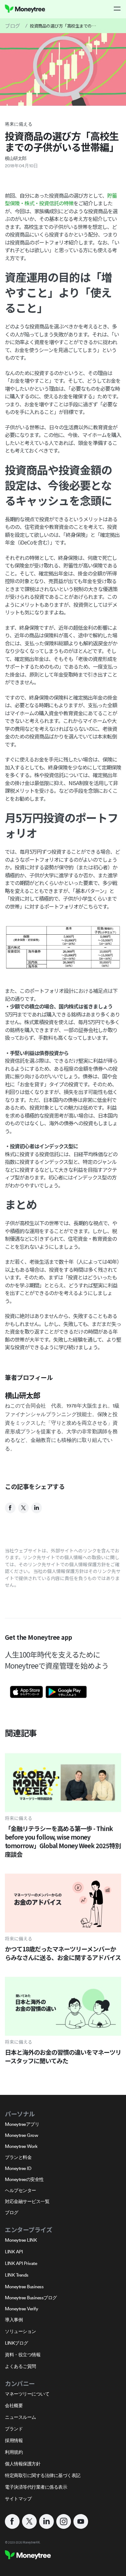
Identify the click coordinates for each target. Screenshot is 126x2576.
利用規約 (14, 2452)
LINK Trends (17, 2275)
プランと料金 (18, 2157)
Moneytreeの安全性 (24, 2179)
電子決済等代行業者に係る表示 (36, 2487)
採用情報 (14, 2440)
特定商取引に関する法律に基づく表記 (43, 2475)
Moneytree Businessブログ (31, 2298)
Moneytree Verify (21, 2309)
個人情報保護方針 (23, 2464)
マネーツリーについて (27, 2394)
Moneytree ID (18, 2168)
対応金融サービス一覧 (27, 2201)
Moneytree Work (21, 2146)
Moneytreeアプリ (22, 2124)
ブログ (13, 26)
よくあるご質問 (20, 2366)
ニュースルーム (20, 2417)
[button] (117, 9)
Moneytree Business (24, 2287)
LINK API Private (21, 2263)
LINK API (14, 2252)
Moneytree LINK (21, 2240)
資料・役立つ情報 (23, 2355)
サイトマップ (18, 2499)
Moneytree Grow (21, 2135)
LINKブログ (17, 2343)
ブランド (14, 2429)
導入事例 (14, 2320)
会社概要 (14, 2405)
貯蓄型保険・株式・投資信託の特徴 (61, 199)
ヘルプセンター (20, 2190)
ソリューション (20, 2331)
